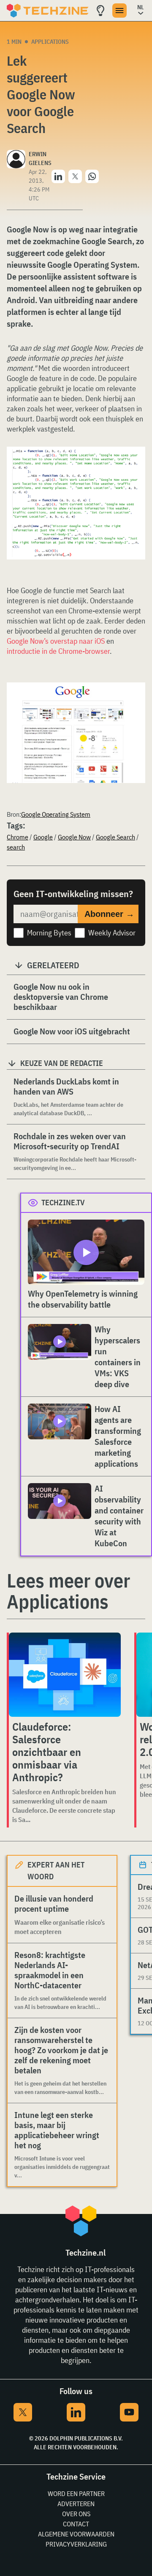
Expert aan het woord (56, 1871)
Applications (50, 42)
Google (43, 837)
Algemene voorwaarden (76, 2534)
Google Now (74, 837)
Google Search (115, 837)
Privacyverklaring (76, 2544)
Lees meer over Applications (68, 1591)
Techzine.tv (63, 1203)
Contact (76, 2524)
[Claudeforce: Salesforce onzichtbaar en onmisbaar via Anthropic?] (65, 1675)
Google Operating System (56, 814)
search (16, 847)
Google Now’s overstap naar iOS (56, 641)
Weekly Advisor (112, 933)
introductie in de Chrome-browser (58, 651)
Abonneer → (109, 914)
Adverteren (76, 2504)
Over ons (76, 2514)
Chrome (18, 837)
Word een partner (76, 2493)
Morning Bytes (49, 933)
